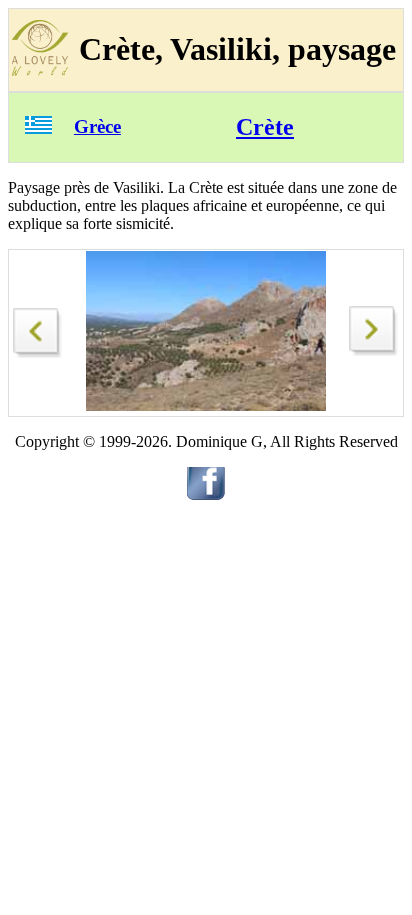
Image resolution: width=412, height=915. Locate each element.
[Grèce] (38, 128)
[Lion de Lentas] (38, 327)
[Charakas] (374, 350)
